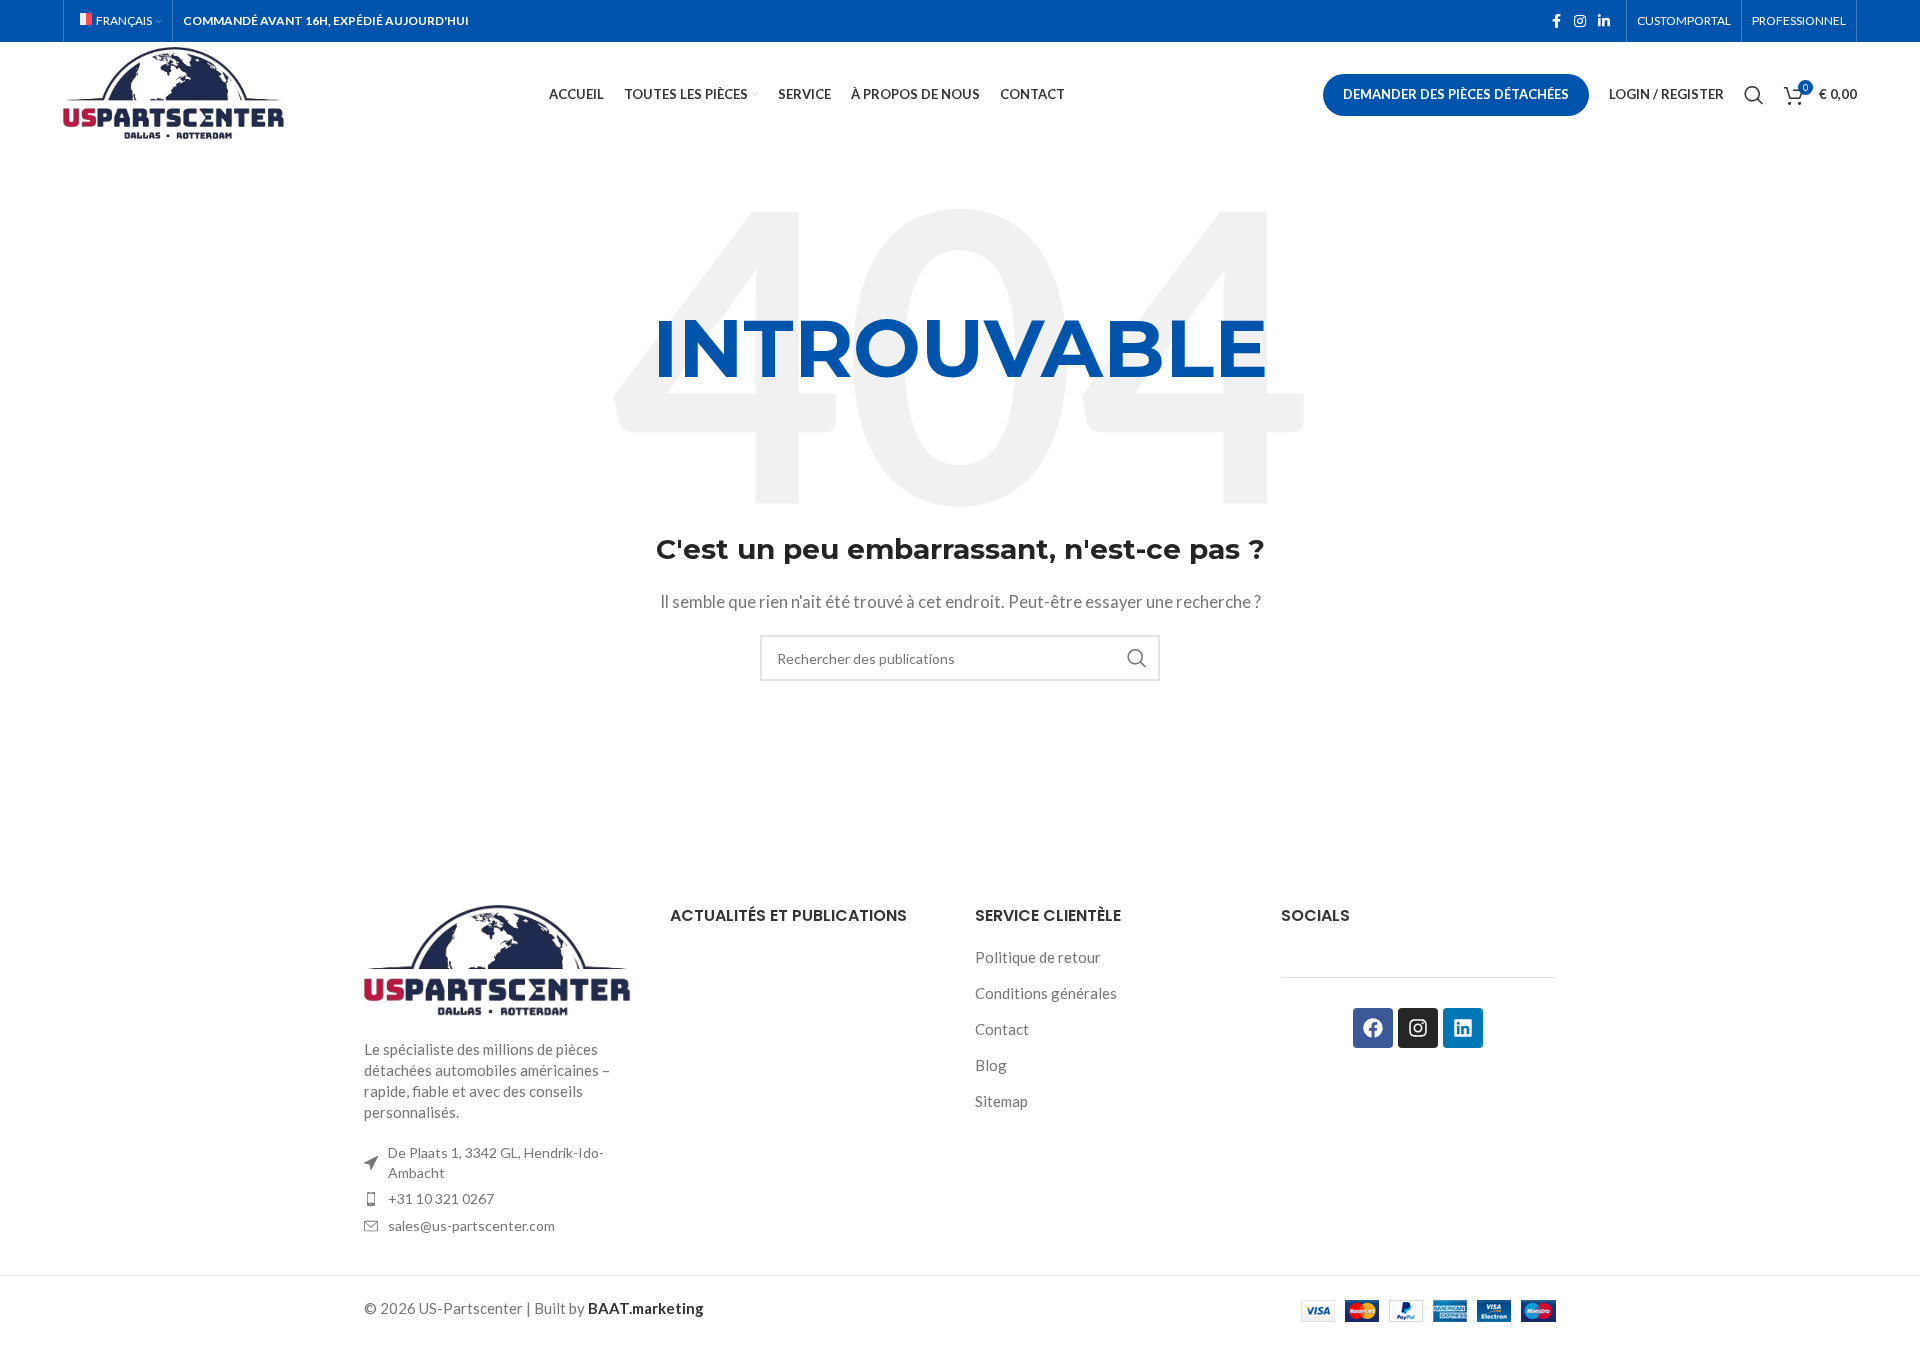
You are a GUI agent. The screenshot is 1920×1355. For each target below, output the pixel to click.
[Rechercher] (1754, 95)
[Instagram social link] (1580, 21)
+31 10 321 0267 (441, 1198)
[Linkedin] (1463, 1028)
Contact (1002, 1029)
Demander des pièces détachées (1456, 94)
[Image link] (502, 960)
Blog (991, 1065)
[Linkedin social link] (1604, 21)
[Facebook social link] (1556, 21)
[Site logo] (177, 92)
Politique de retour (1038, 957)
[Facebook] (1373, 1028)
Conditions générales (1046, 993)
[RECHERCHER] (1137, 658)
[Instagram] (1418, 1028)
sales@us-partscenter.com (471, 1225)
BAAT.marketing (646, 1308)
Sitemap (1001, 1101)
